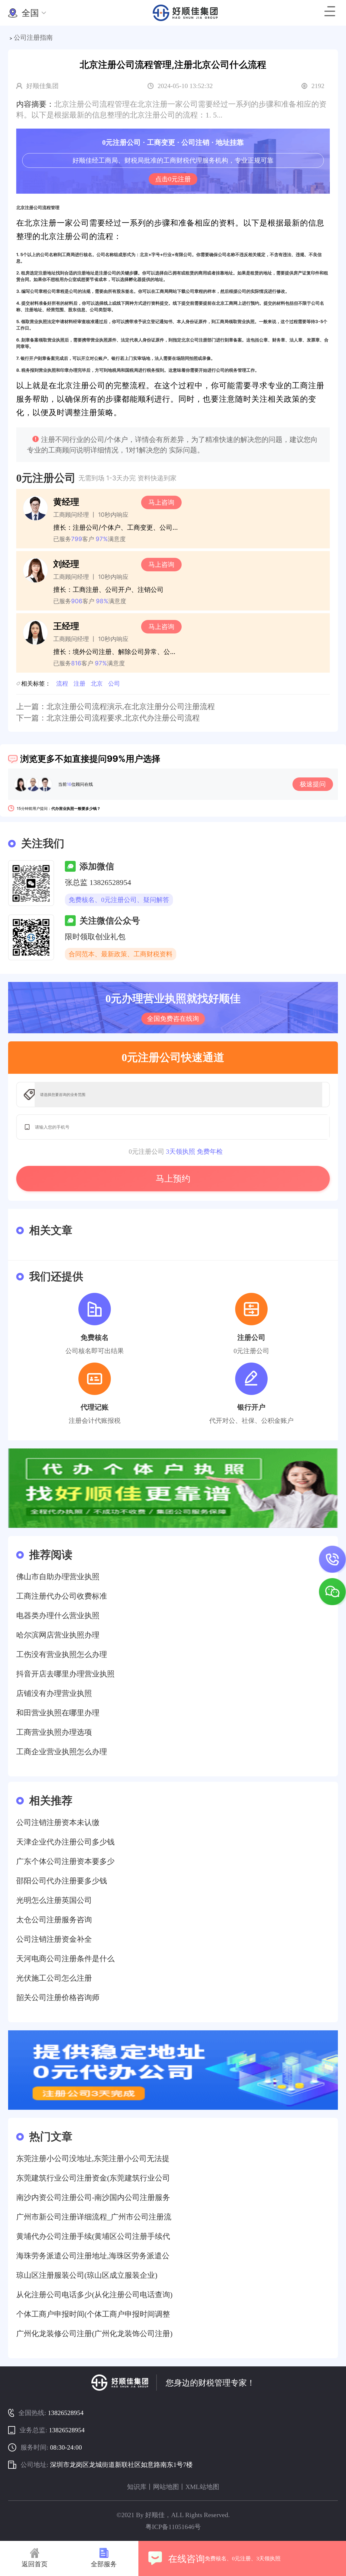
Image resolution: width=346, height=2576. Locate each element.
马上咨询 (161, 502)
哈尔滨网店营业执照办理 (58, 1635)
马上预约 (173, 1179)
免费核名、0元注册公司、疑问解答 (119, 900)
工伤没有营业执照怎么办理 (62, 1654)
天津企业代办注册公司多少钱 (65, 1842)
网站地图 (166, 2487)
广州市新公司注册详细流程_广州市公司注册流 (94, 2217)
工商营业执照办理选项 (54, 1732)
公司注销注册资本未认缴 (58, 1822)
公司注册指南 (33, 38)
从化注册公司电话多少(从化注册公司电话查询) (94, 2295)
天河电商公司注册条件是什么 (65, 1959)
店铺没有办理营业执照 (54, 1693)
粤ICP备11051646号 (173, 2527)
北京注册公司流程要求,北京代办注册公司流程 (123, 718)
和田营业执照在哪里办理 (58, 1713)
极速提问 (313, 784)
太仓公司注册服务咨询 (54, 1920)
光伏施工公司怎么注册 (54, 1978)
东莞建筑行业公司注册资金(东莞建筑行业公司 (93, 2178)
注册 (79, 683)
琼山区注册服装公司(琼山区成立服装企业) (87, 2275)
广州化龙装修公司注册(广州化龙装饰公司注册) (94, 2334)
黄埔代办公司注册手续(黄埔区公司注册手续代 (93, 2236)
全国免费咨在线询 (173, 1019)
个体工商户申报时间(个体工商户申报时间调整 (93, 2314)
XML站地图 (202, 2487)
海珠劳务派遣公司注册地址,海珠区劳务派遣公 (93, 2256)
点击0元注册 (173, 179)
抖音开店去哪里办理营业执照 (65, 1674)
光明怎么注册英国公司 (54, 1900)
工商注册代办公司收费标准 (62, 1596)
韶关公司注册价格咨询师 (58, 1998)
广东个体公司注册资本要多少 (65, 1861)
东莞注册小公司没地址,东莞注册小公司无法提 (93, 2159)
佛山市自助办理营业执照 (58, 1577)
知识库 (137, 2487)
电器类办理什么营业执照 (58, 1616)
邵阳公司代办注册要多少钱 (62, 1881)
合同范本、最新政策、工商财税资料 (121, 954)
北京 (97, 683)
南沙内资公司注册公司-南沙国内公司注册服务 (93, 2197)
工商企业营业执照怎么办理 (62, 1752)
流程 (62, 683)
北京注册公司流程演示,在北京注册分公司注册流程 (131, 707)
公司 (114, 683)
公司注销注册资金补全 (54, 1939)
